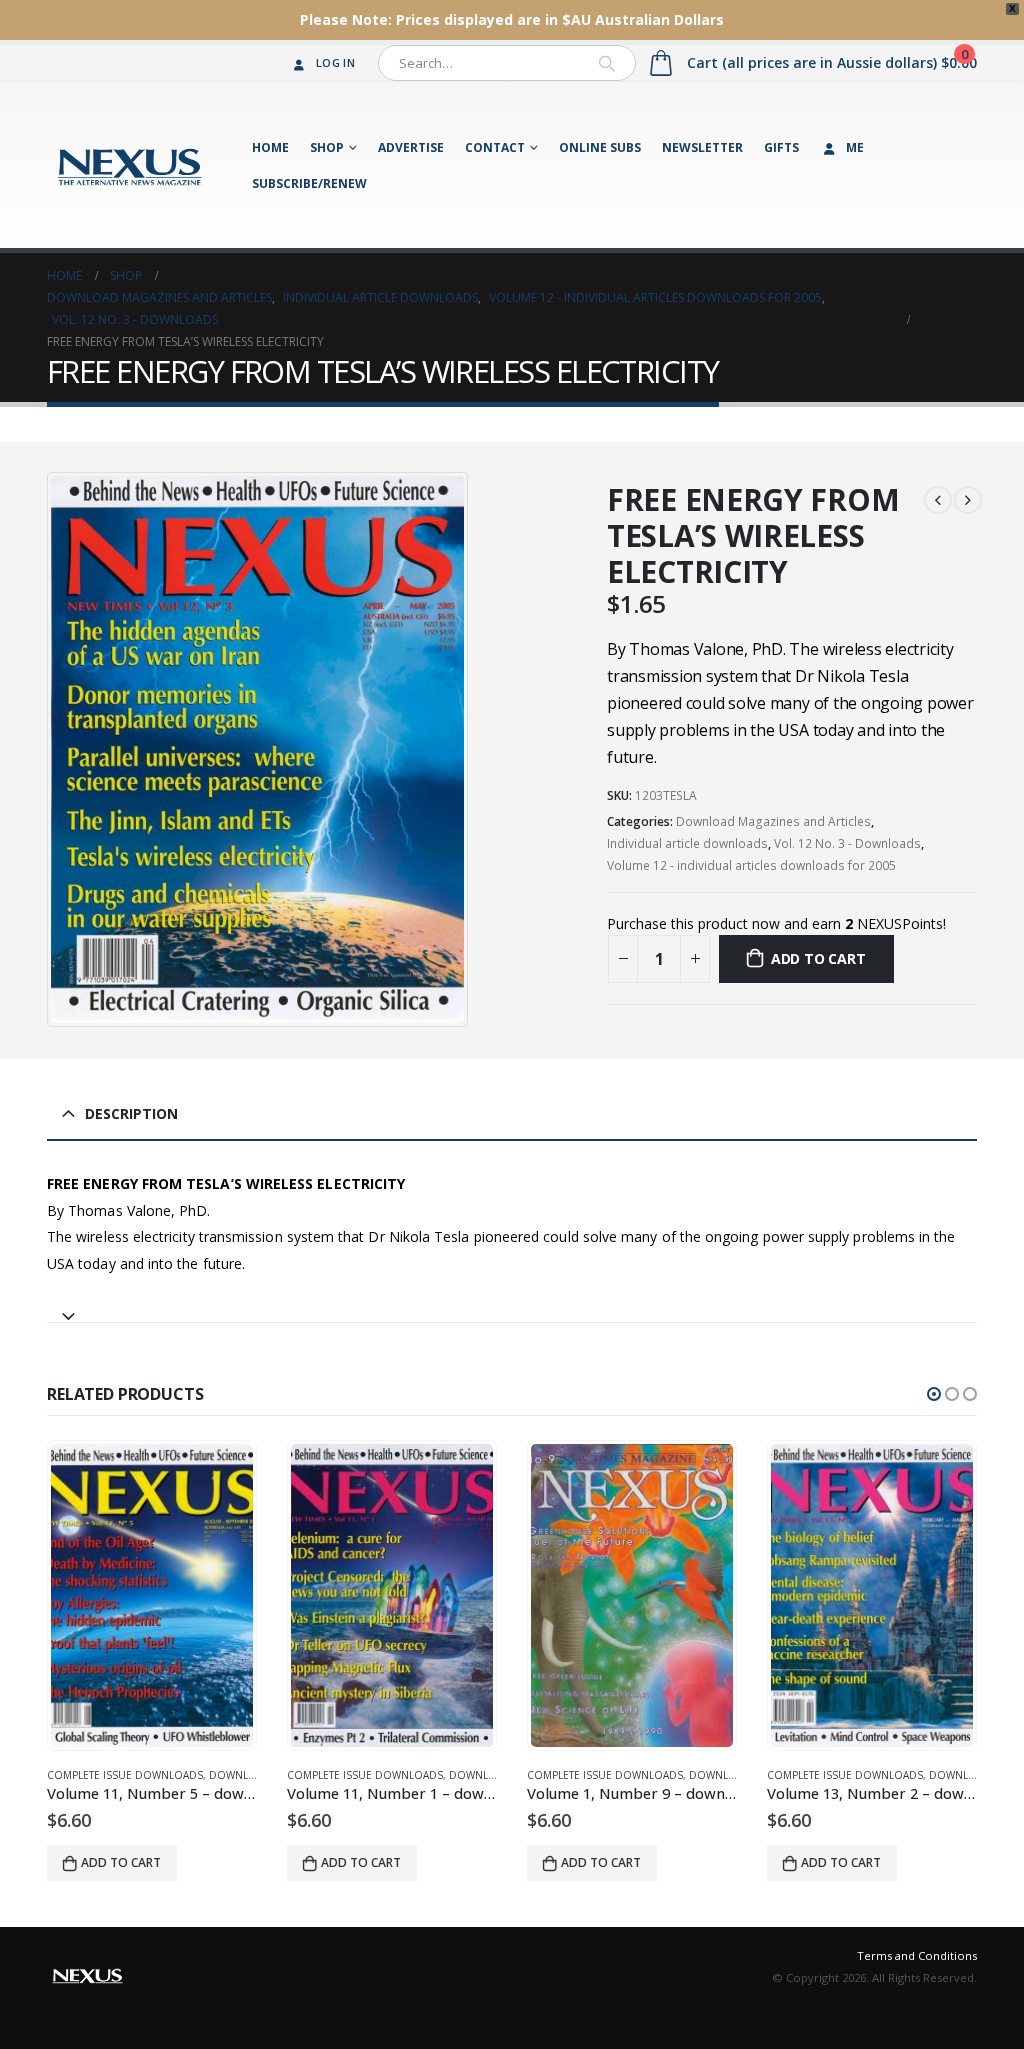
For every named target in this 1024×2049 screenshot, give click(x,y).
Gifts (781, 147)
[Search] (607, 63)
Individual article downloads (687, 843)
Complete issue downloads (125, 1775)
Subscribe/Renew (309, 183)
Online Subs (600, 147)
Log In (335, 62)
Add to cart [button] (121, 1862)
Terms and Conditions (917, 1955)
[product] (152, 1595)
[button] (934, 1394)
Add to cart (818, 958)
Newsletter (702, 147)
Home (270, 147)
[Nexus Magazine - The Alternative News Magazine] (129, 165)
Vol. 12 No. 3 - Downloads (847, 843)
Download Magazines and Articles (773, 821)
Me (855, 147)
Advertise (411, 147)
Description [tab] (131, 1113)
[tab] (512, 1307)
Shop (327, 147)
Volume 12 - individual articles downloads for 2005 (751, 865)
